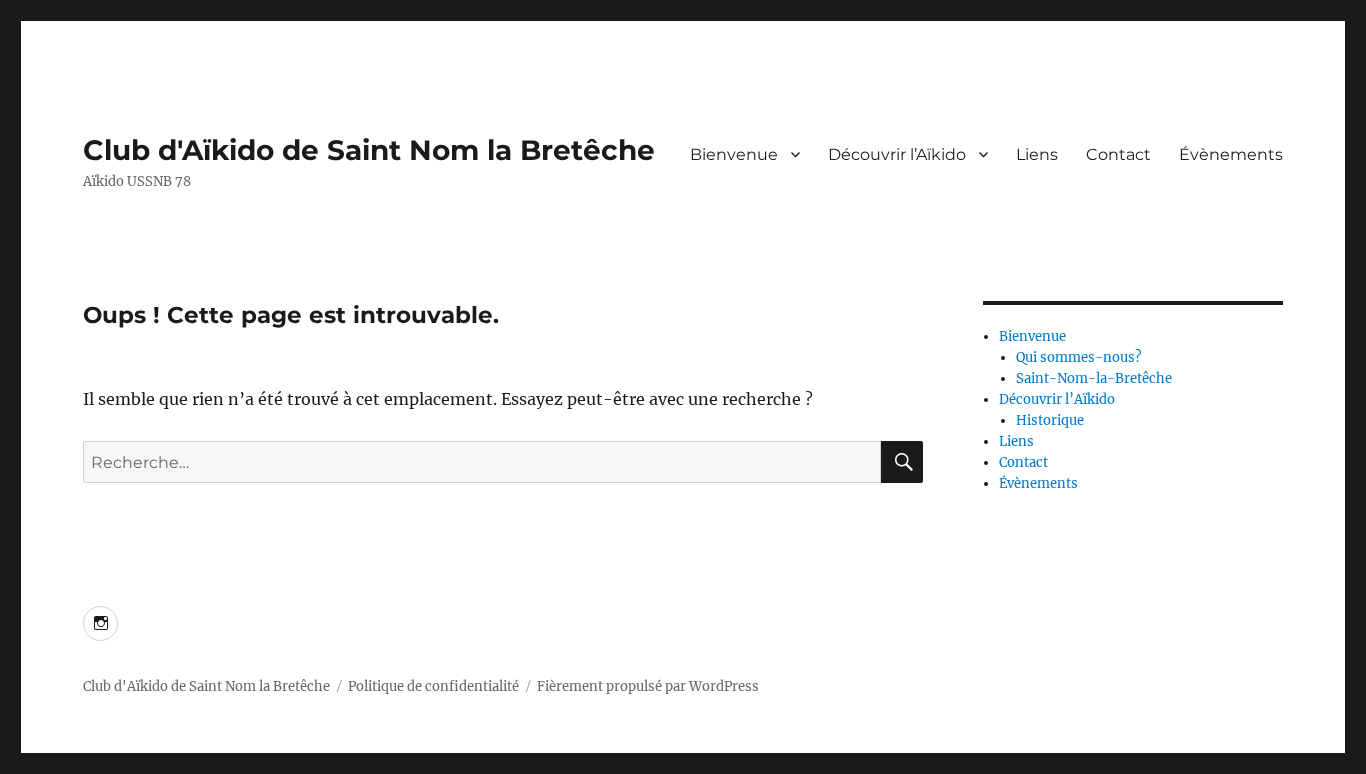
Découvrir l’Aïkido (897, 154)
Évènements (1231, 154)
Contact (1118, 154)
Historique (1050, 420)
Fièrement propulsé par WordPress (648, 686)
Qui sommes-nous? (1078, 357)
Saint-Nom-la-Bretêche (1094, 378)
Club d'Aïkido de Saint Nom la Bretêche (369, 150)
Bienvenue (734, 154)
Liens (1037, 154)
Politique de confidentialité (433, 686)
